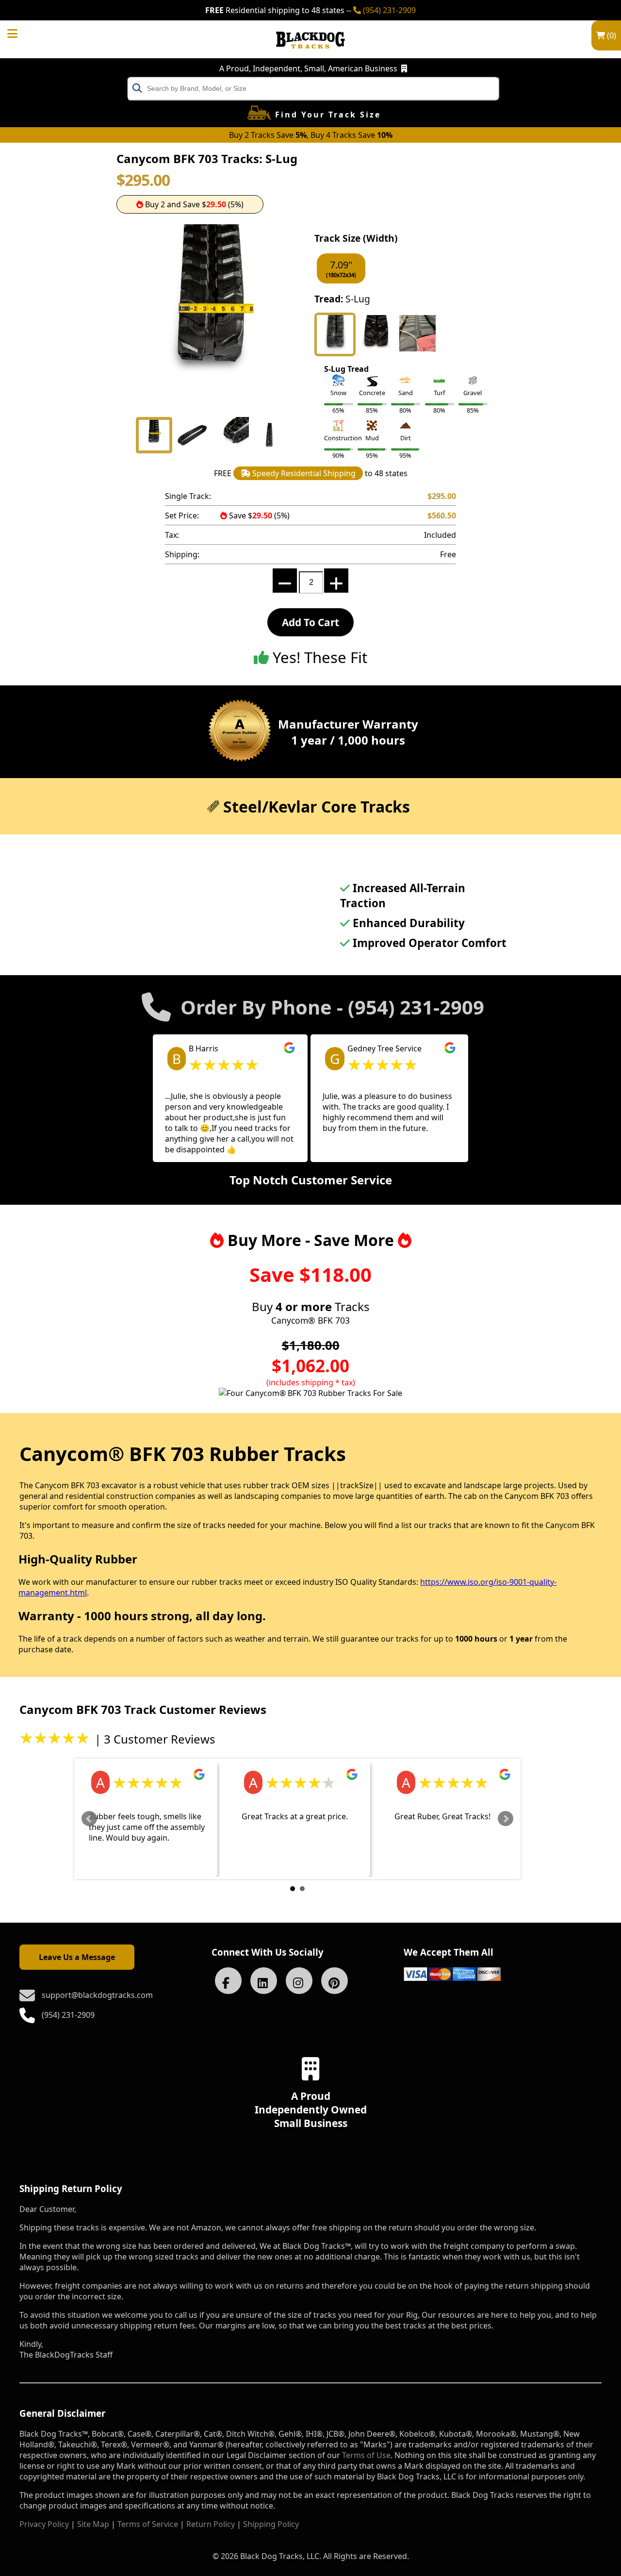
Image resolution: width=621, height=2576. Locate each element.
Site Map (93, 2524)
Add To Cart (310, 622)
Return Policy (211, 2524)
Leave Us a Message (77, 1957)
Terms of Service (148, 2524)
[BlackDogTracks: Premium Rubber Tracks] (310, 55)
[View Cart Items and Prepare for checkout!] (22, 32)
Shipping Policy (271, 2524)
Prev (89, 1819)
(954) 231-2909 (388, 10)
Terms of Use (366, 2455)
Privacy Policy (44, 2524)
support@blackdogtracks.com (97, 1995)
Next (506, 1819)
